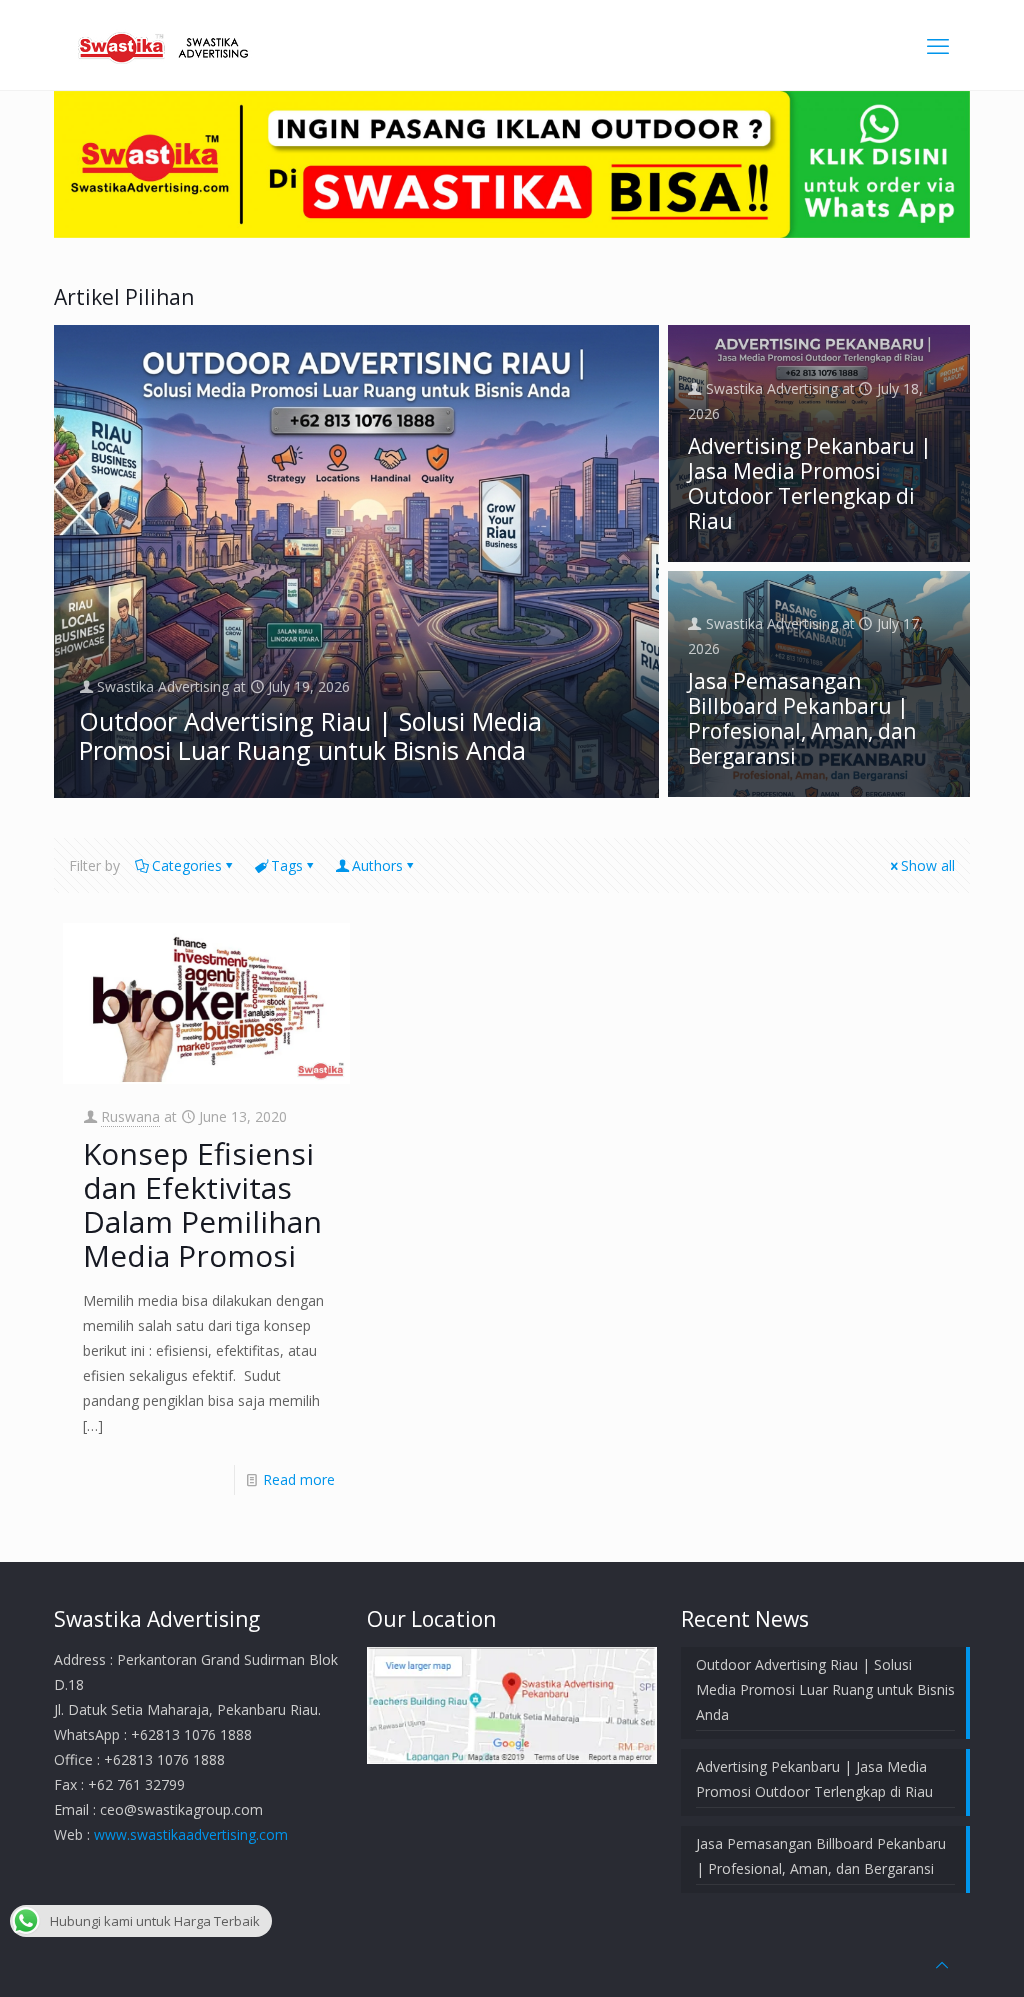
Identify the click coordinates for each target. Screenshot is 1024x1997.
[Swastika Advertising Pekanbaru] (166, 45)
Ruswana (130, 1116)
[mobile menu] (938, 45)
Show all (928, 865)
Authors (377, 865)
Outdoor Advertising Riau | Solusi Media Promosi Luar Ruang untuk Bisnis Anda (310, 735)
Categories (187, 865)
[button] (356, 561)
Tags (287, 865)
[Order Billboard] (512, 232)
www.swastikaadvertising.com (191, 1834)
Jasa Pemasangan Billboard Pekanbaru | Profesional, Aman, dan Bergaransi (802, 718)
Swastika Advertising (163, 686)
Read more (299, 1479)
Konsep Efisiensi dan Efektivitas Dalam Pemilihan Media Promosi (202, 1204)
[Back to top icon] (942, 1964)
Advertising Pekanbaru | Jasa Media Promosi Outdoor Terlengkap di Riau (810, 483)
